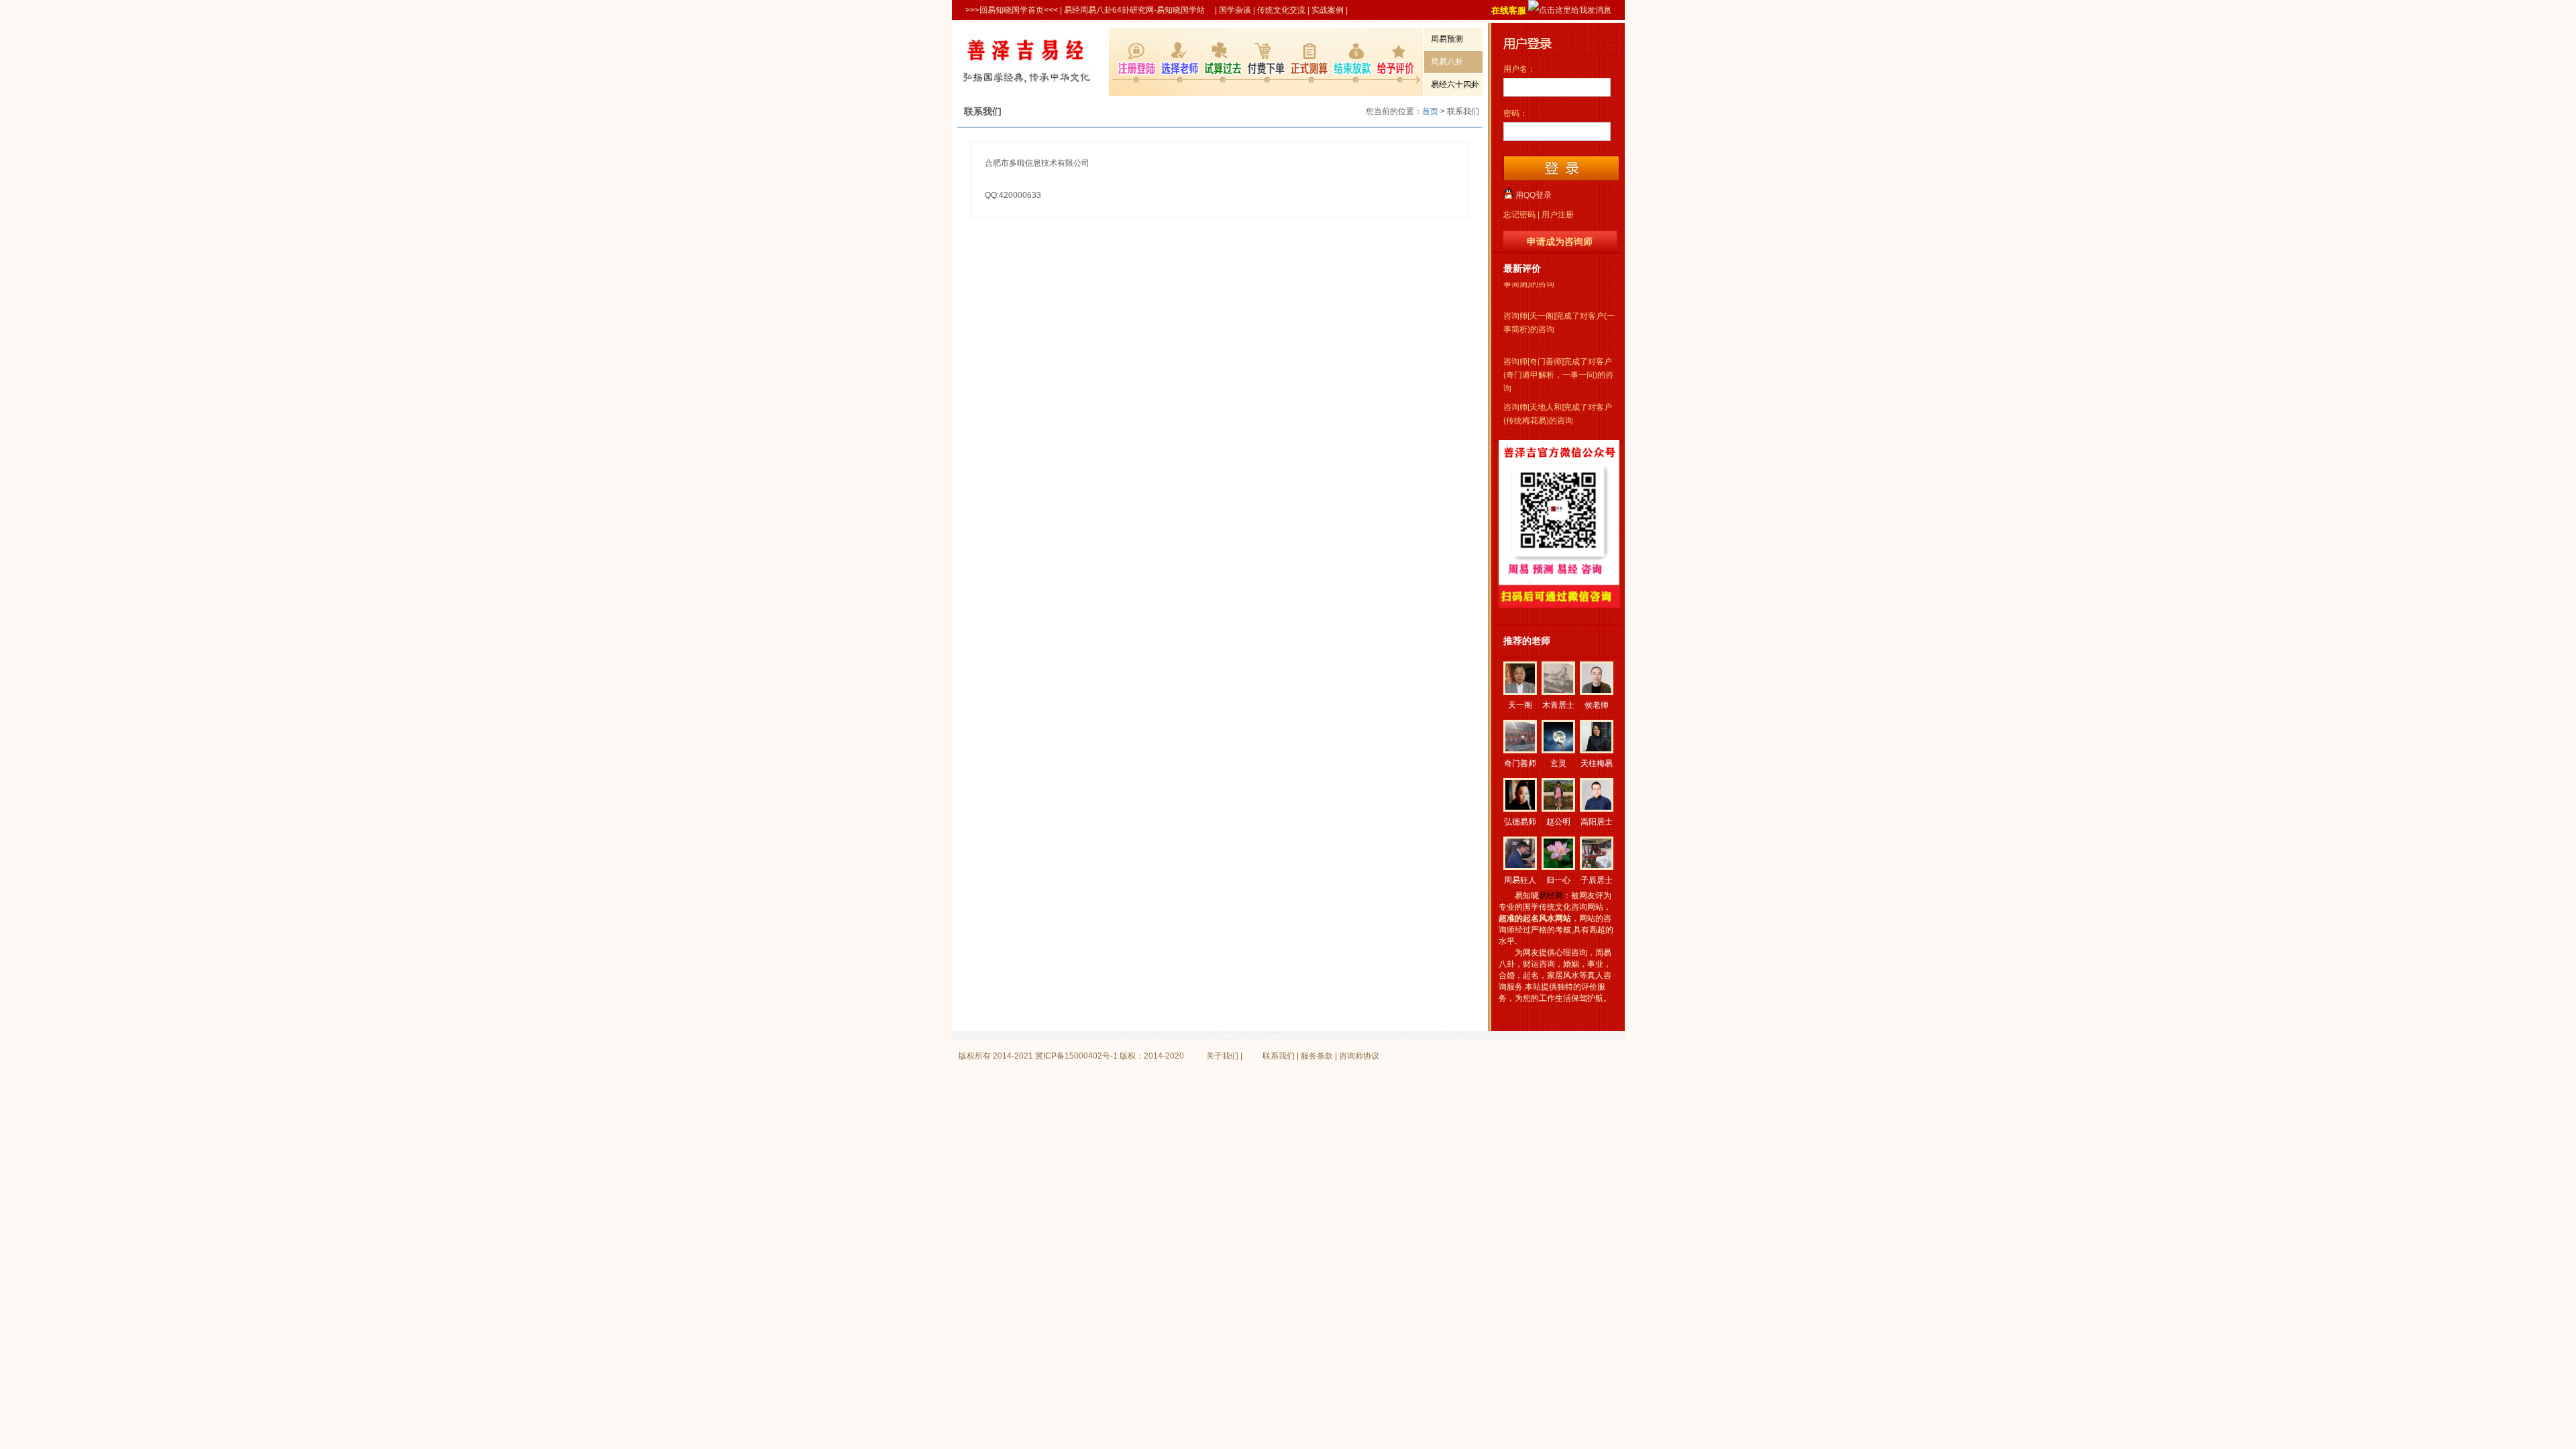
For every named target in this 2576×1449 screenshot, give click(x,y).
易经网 (1551, 896)
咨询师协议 (1359, 1056)
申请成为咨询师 (1560, 241)
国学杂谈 (1235, 10)
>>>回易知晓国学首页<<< (1012, 10)
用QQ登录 (1534, 195)
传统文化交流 (1281, 10)
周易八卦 (1447, 62)
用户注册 (1558, 215)
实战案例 (1328, 10)
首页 (1430, 111)
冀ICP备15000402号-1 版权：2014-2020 (1110, 1056)
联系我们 (1279, 1056)
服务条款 (1317, 1056)
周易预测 (1447, 39)
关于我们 (1222, 1056)
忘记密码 (1519, 215)
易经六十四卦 (1455, 85)
